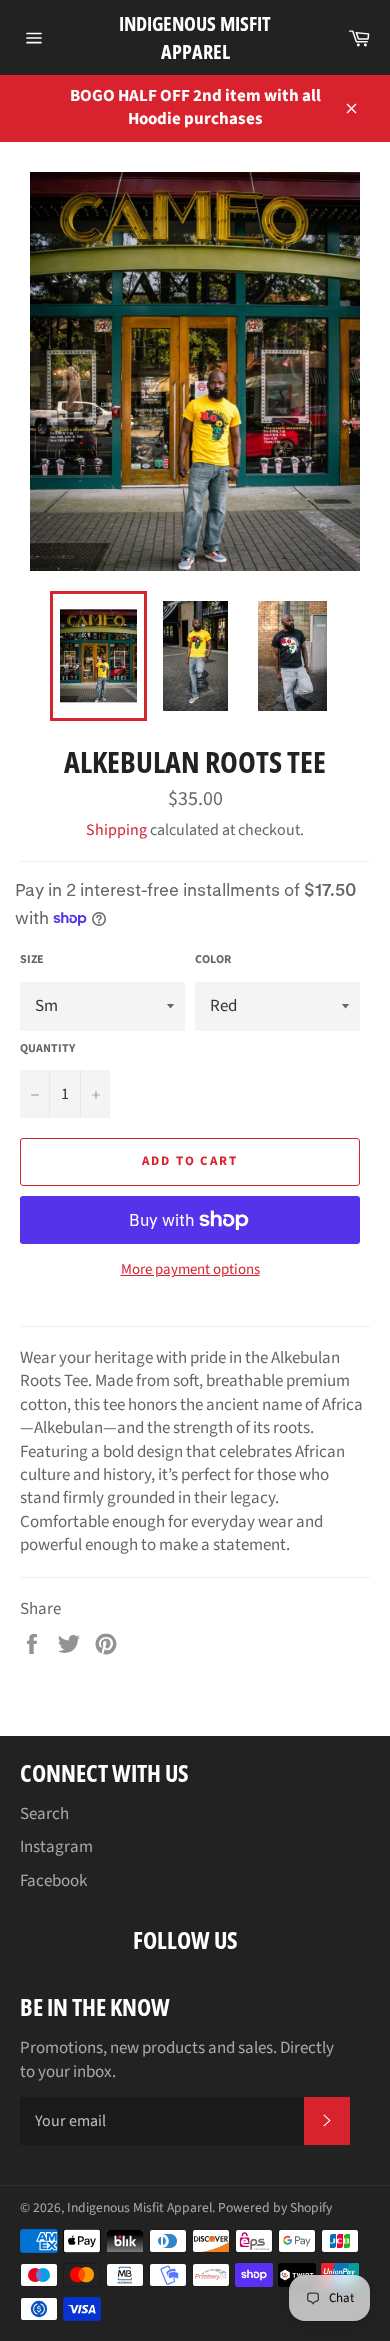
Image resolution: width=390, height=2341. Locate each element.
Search (44, 1814)
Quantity (47, 1049)
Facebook (53, 1881)
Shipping (116, 830)
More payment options (190, 1270)
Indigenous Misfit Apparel (195, 37)
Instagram (56, 1847)
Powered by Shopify (275, 2207)
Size (32, 960)
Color (213, 960)
